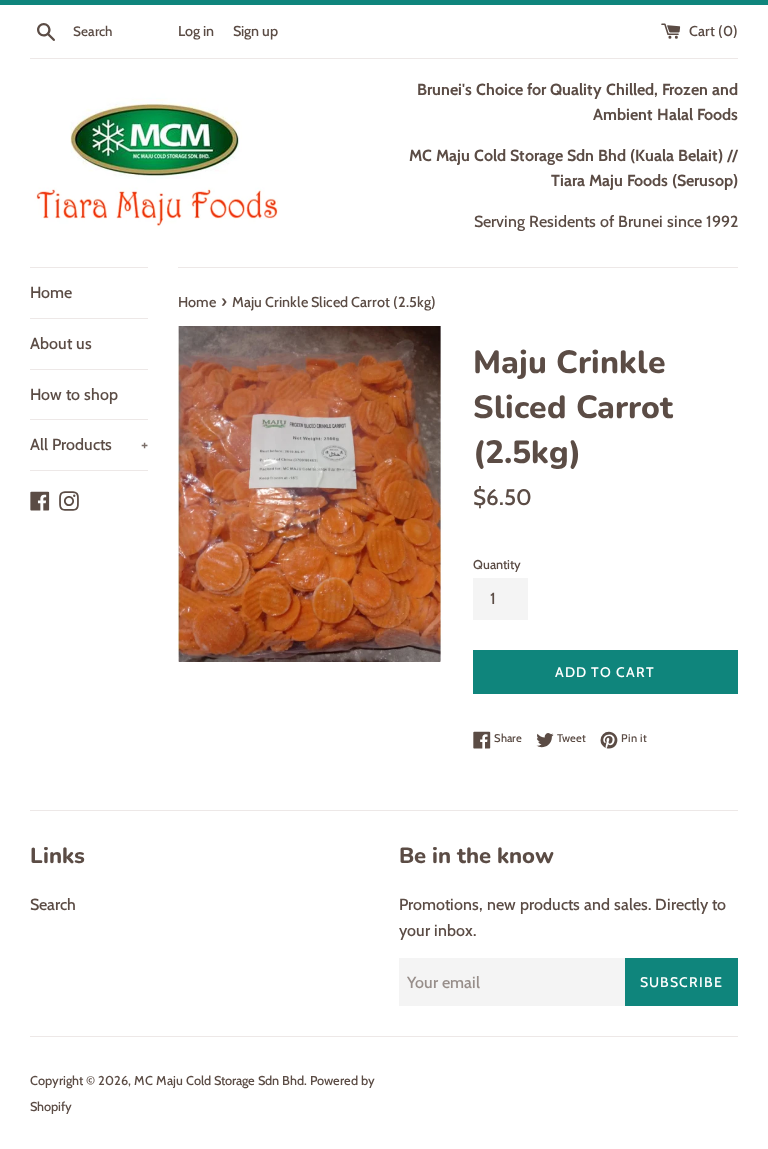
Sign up (255, 31)
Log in (196, 31)
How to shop (74, 394)
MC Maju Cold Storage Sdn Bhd (219, 1080)
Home (51, 292)
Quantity (497, 564)
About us (61, 343)
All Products (89, 444)
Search (53, 904)
